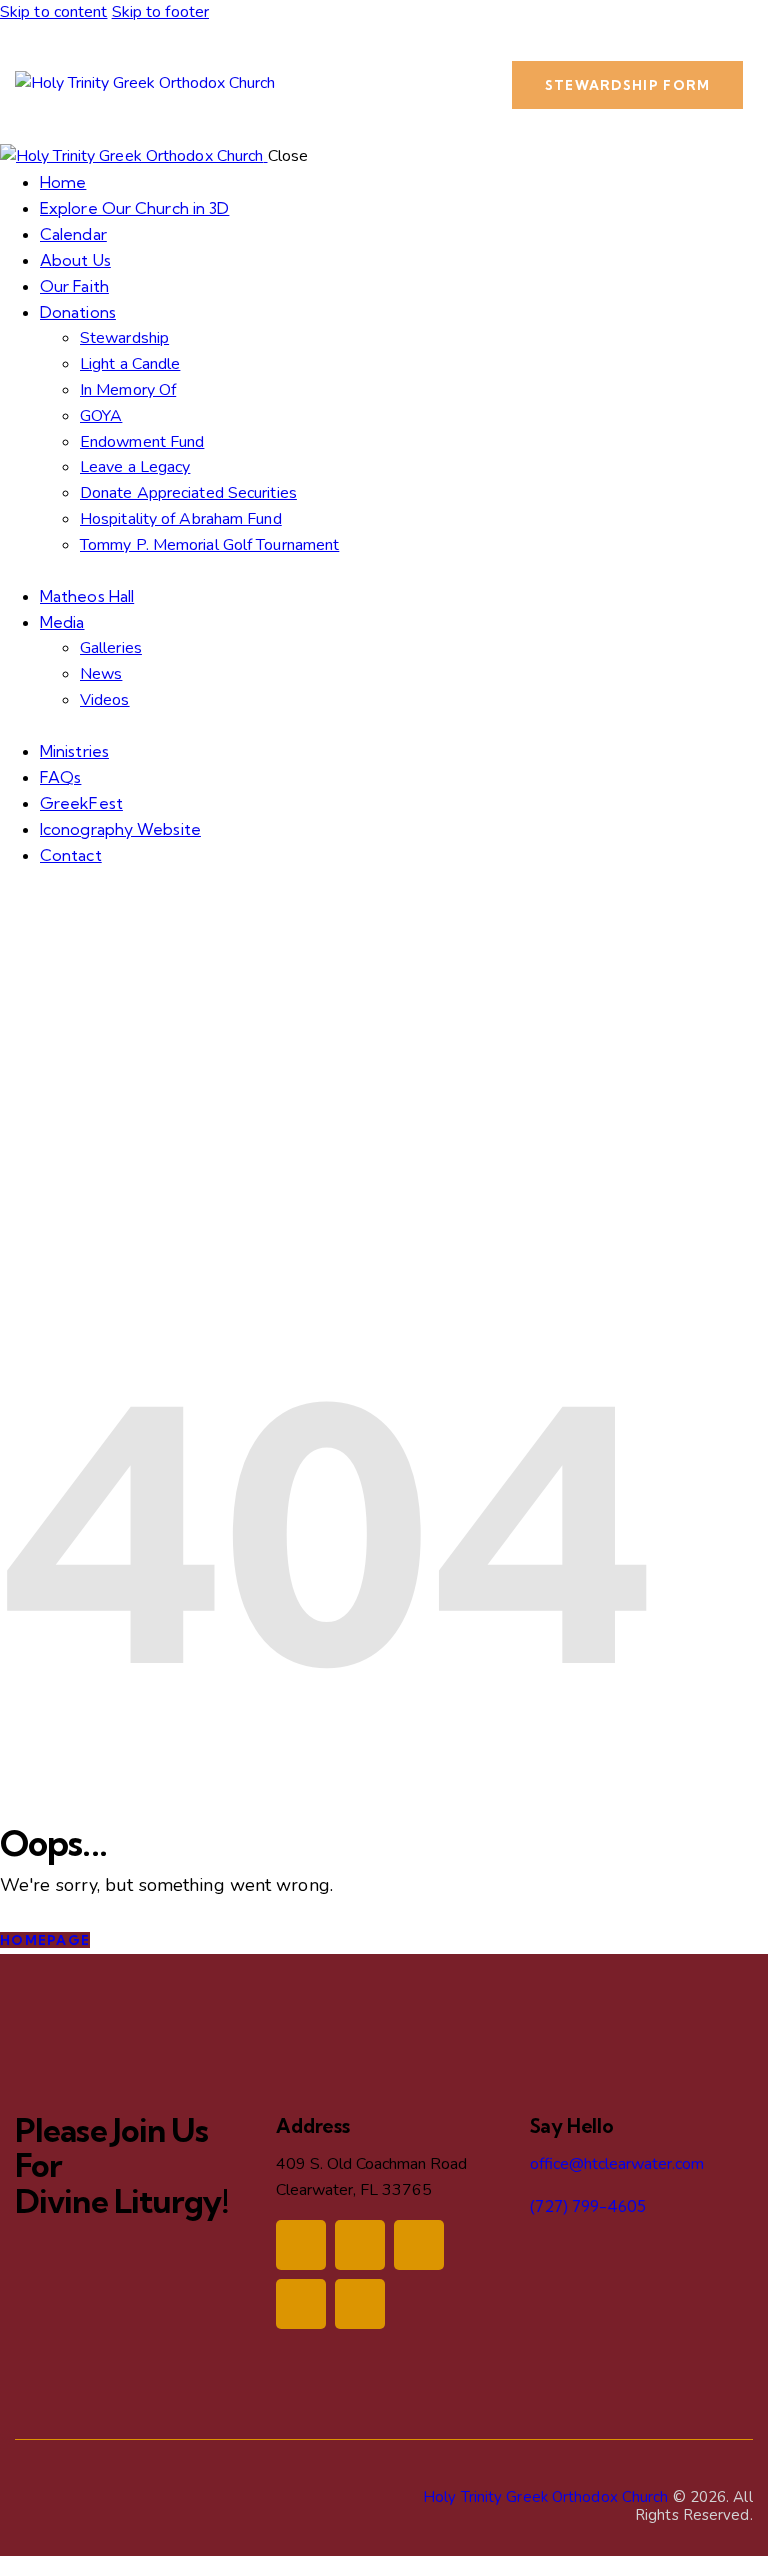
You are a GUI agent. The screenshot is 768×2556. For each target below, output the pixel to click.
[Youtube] (301, 2304)
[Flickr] (360, 2304)
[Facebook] (301, 2245)
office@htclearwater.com (617, 2164)
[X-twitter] (419, 2245)
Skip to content (54, 12)
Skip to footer (160, 12)
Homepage (45, 1940)
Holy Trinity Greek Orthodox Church (545, 2497)
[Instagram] (360, 2245)
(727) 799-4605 (588, 2206)
